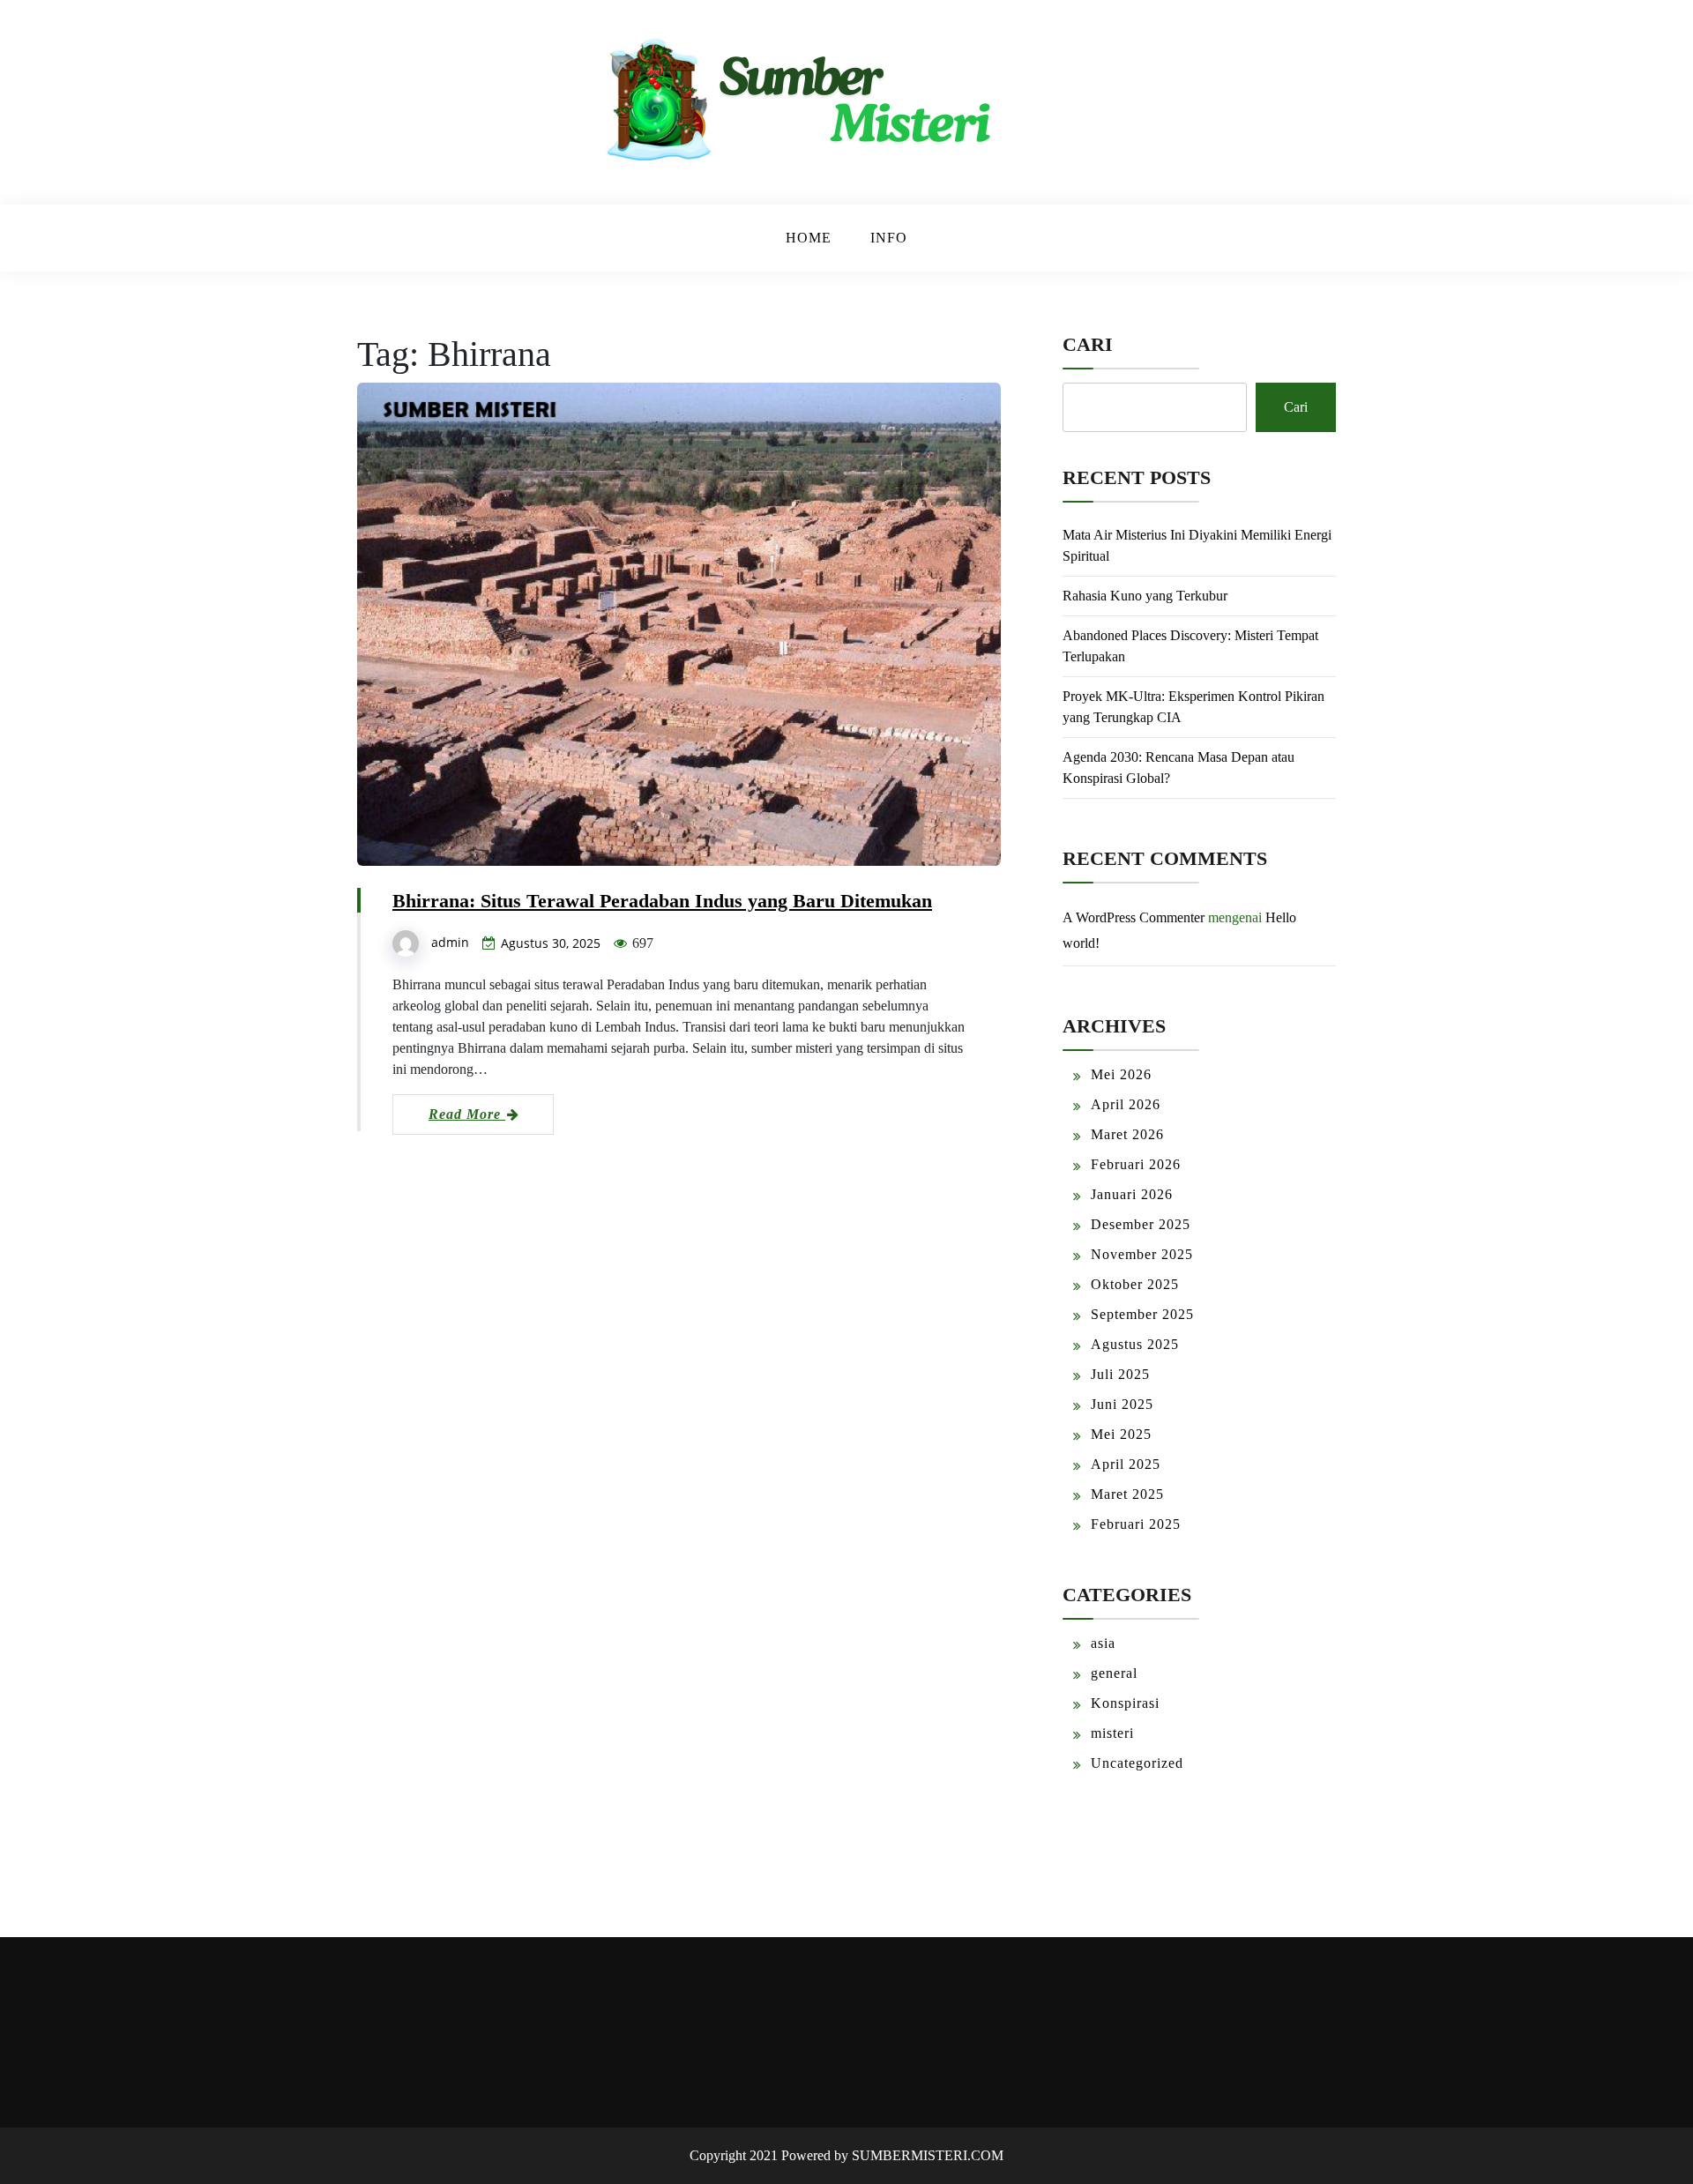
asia (1103, 1643)
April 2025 (1126, 1464)
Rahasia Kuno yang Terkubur (1145, 596)
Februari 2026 (1136, 1164)
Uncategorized (1137, 1763)
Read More (467, 1114)
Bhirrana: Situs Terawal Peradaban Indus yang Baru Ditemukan (662, 901)
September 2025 (1142, 1314)
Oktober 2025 (1135, 1284)
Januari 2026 (1132, 1194)
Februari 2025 (1136, 1524)
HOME (809, 238)
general (1114, 1673)
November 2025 (1142, 1254)
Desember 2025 (1141, 1224)
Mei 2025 (1121, 1434)
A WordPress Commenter (1134, 917)
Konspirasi (1125, 1703)
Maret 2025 (1127, 1494)
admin (450, 942)
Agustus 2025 (1135, 1344)
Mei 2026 (1121, 1074)
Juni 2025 (1122, 1404)
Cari (1088, 344)
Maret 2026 (1127, 1134)
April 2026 (1126, 1104)
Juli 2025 (1120, 1374)
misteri (1112, 1733)
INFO (889, 238)
